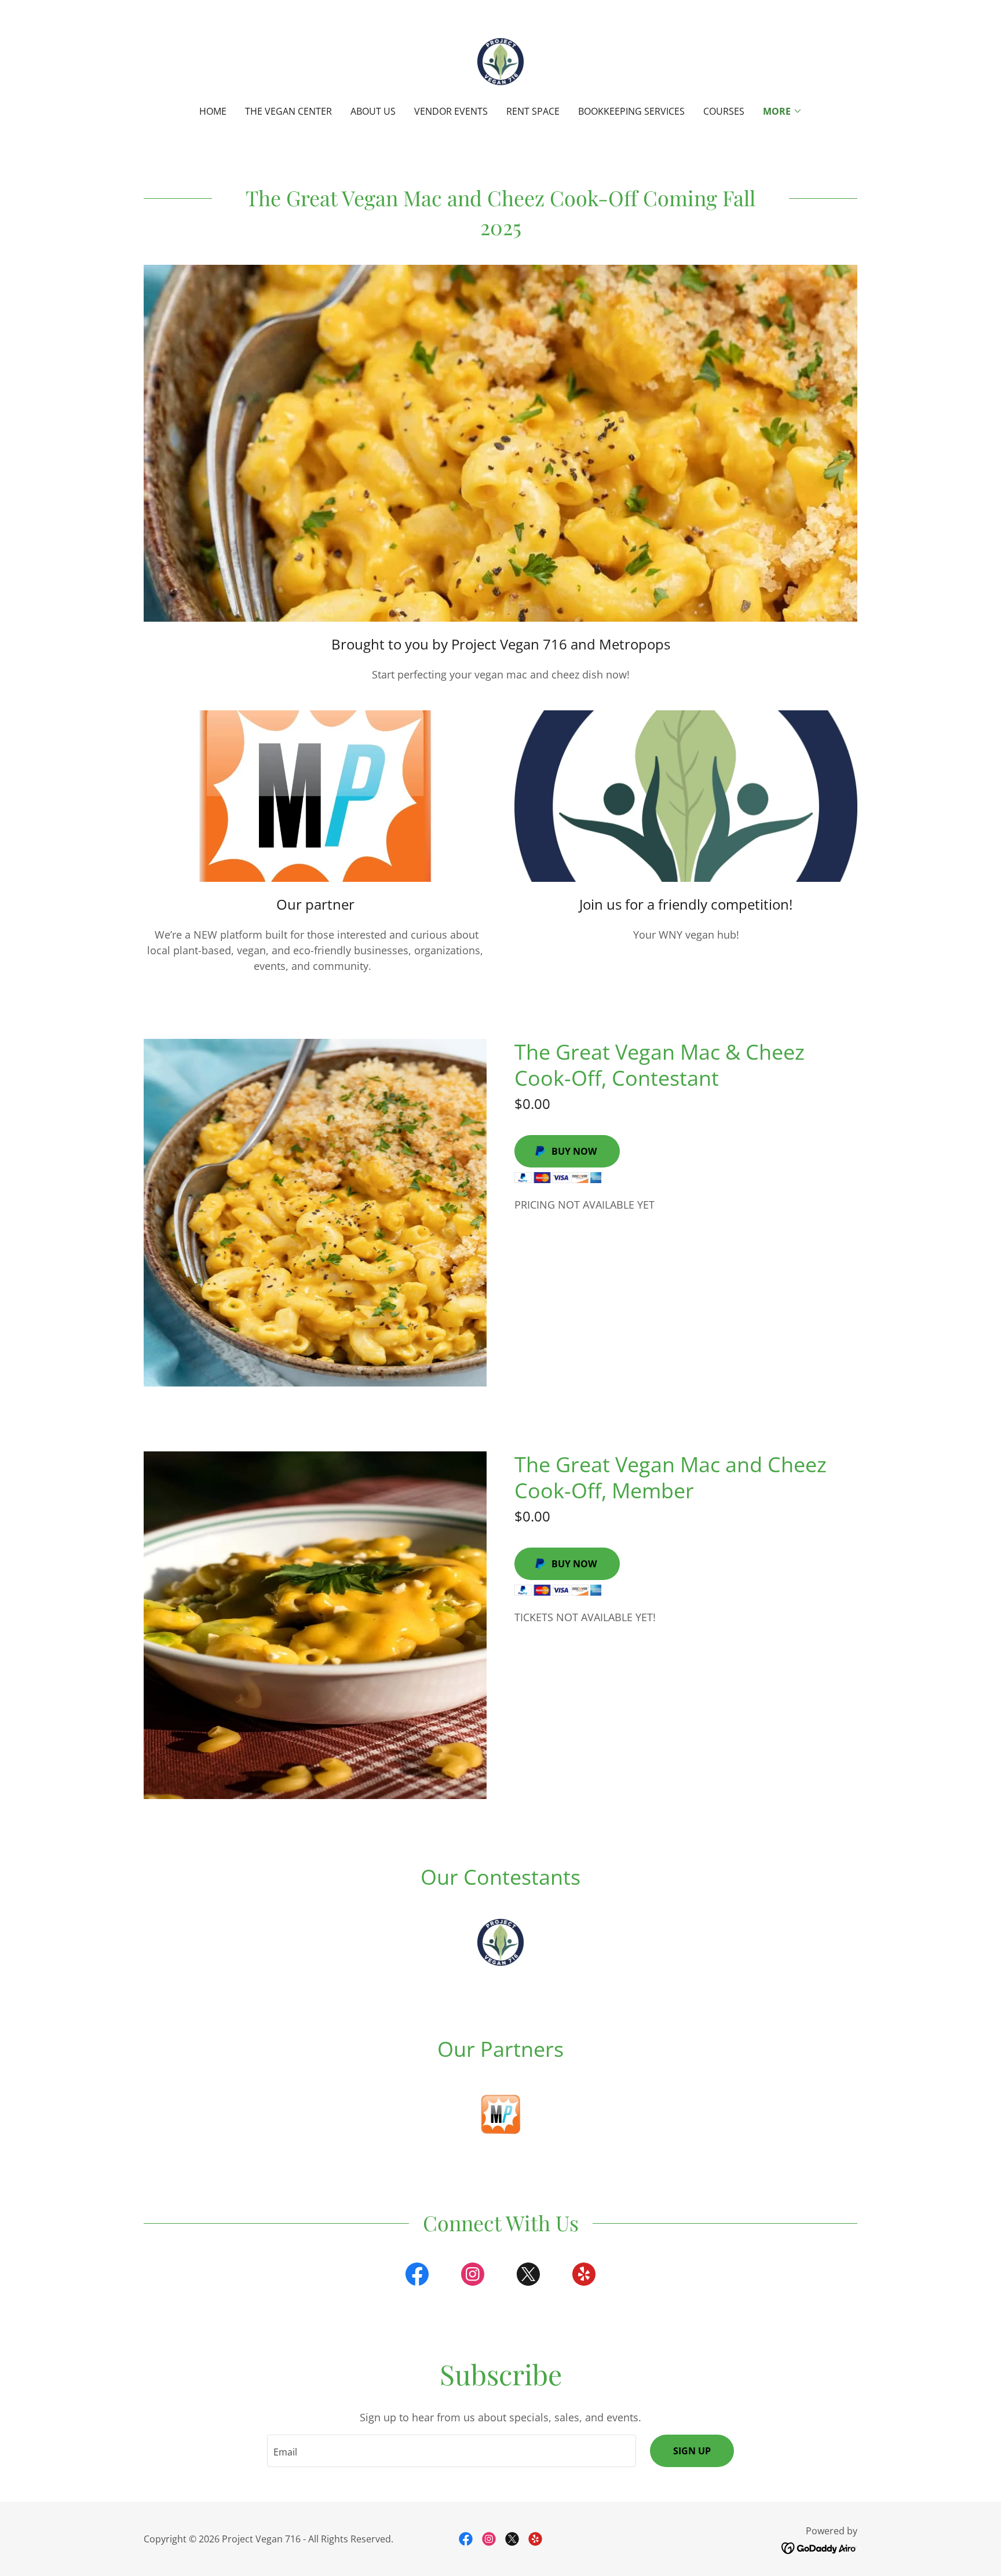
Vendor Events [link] (451, 111)
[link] (501, 60)
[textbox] (451, 2451)
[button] (783, 111)
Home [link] (213, 111)
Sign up (692, 2451)
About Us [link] (373, 111)
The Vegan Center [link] (288, 111)
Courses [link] (724, 111)
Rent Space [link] (533, 111)
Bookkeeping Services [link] (631, 111)
